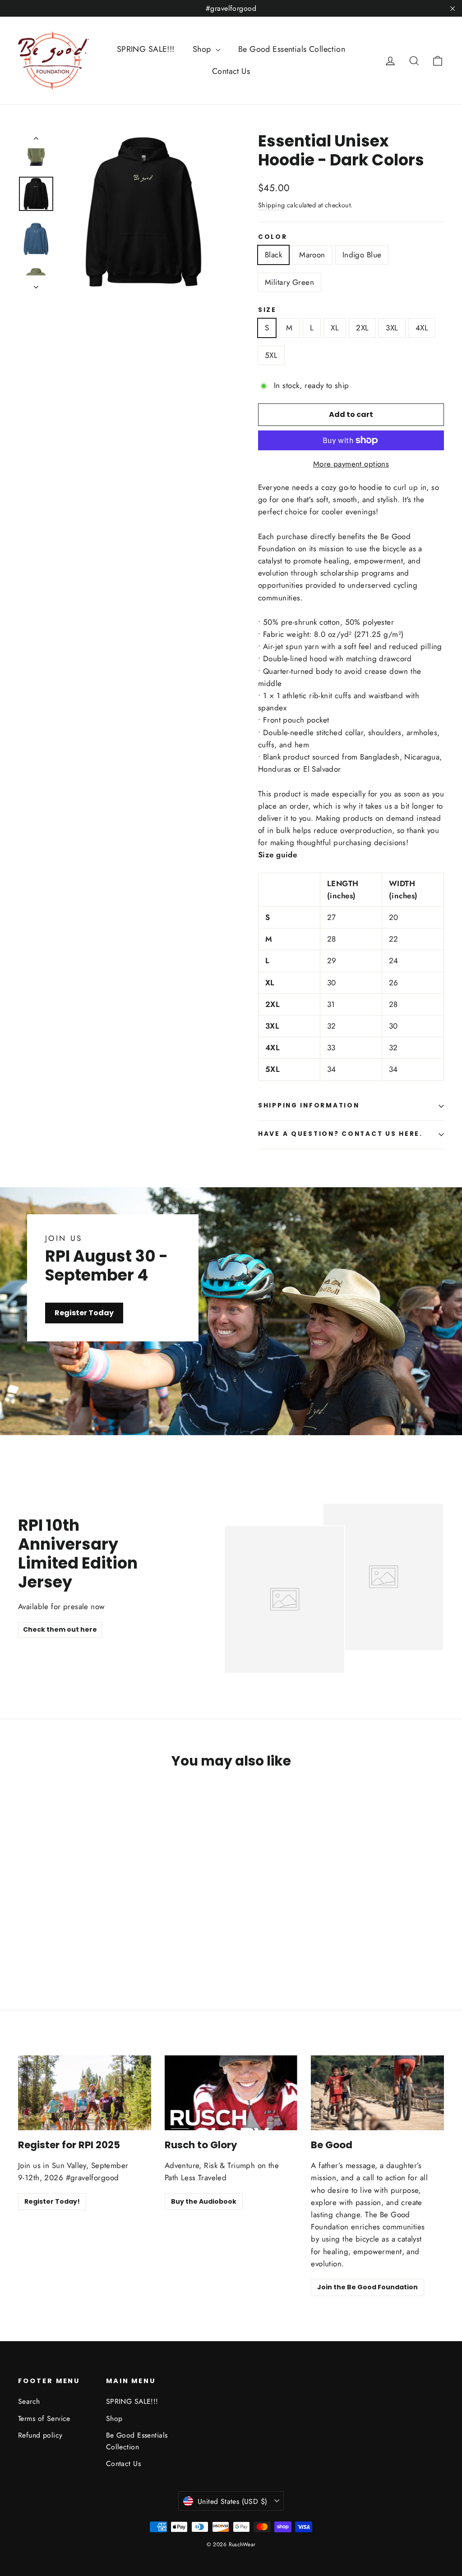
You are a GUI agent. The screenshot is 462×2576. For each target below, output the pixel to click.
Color (273, 237)
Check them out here (60, 1629)
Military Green (289, 282)
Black (273, 255)
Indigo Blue (362, 255)
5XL (271, 355)
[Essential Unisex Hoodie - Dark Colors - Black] (24, 1941)
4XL (422, 328)
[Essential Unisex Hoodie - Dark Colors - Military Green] (58, 1941)
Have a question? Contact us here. (340, 1134)
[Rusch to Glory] (231, 2093)
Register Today (84, 1313)
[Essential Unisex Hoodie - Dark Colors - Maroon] (35, 1941)
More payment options (351, 464)
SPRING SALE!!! (146, 49)
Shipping (271, 205)
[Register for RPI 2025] (85, 2093)
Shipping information (309, 1105)
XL (335, 328)
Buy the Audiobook (204, 2201)
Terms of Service (44, 2418)
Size (267, 310)
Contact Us (231, 71)
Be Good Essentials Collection (292, 49)
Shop (203, 49)
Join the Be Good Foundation (367, 2287)
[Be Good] (377, 2093)
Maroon (312, 255)
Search (29, 2401)
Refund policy (40, 2435)
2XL (362, 328)
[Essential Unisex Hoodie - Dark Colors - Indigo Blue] (46, 1941)
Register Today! (52, 2201)
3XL (392, 328)
